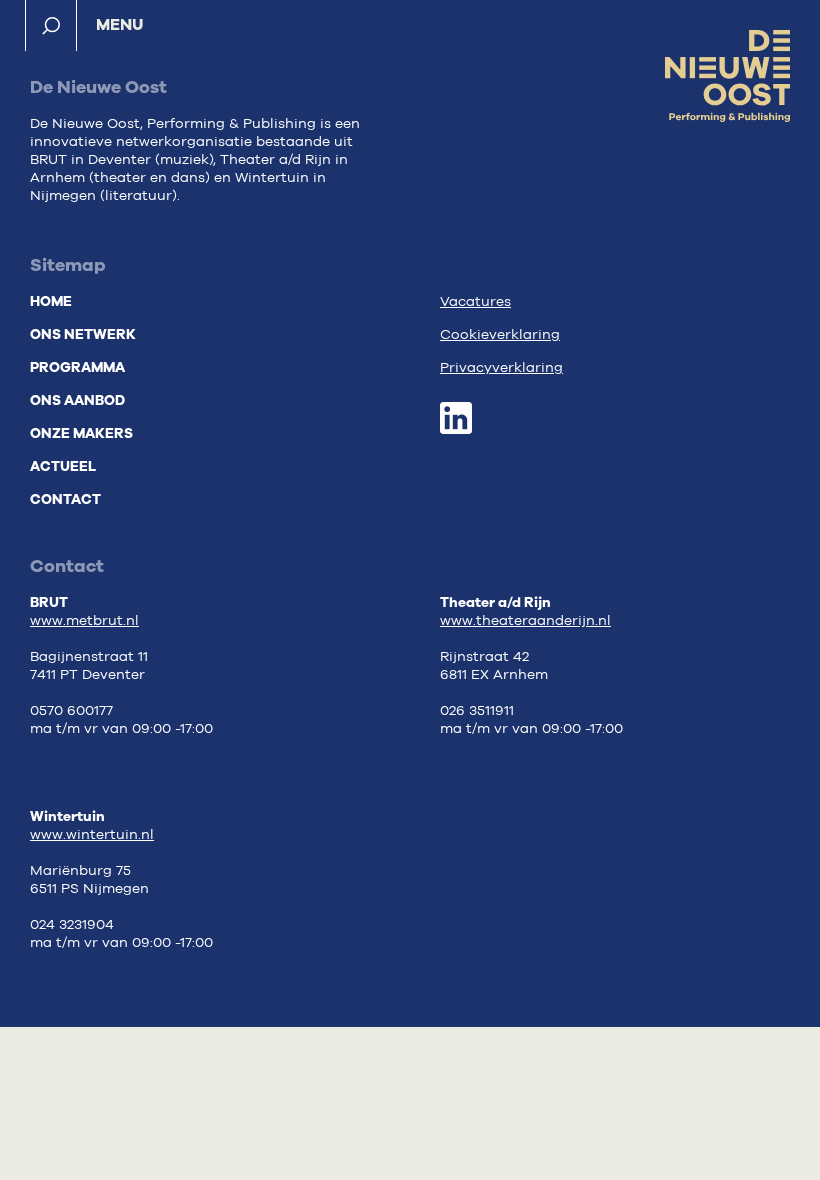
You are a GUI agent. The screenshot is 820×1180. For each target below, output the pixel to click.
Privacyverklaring (501, 368)
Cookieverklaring (500, 335)
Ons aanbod (77, 400)
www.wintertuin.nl (92, 835)
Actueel (63, 466)
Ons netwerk (83, 334)
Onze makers (81, 433)
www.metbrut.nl (84, 621)
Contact (65, 499)
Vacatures (475, 302)
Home (51, 301)
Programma (77, 367)
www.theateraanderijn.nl (525, 621)
